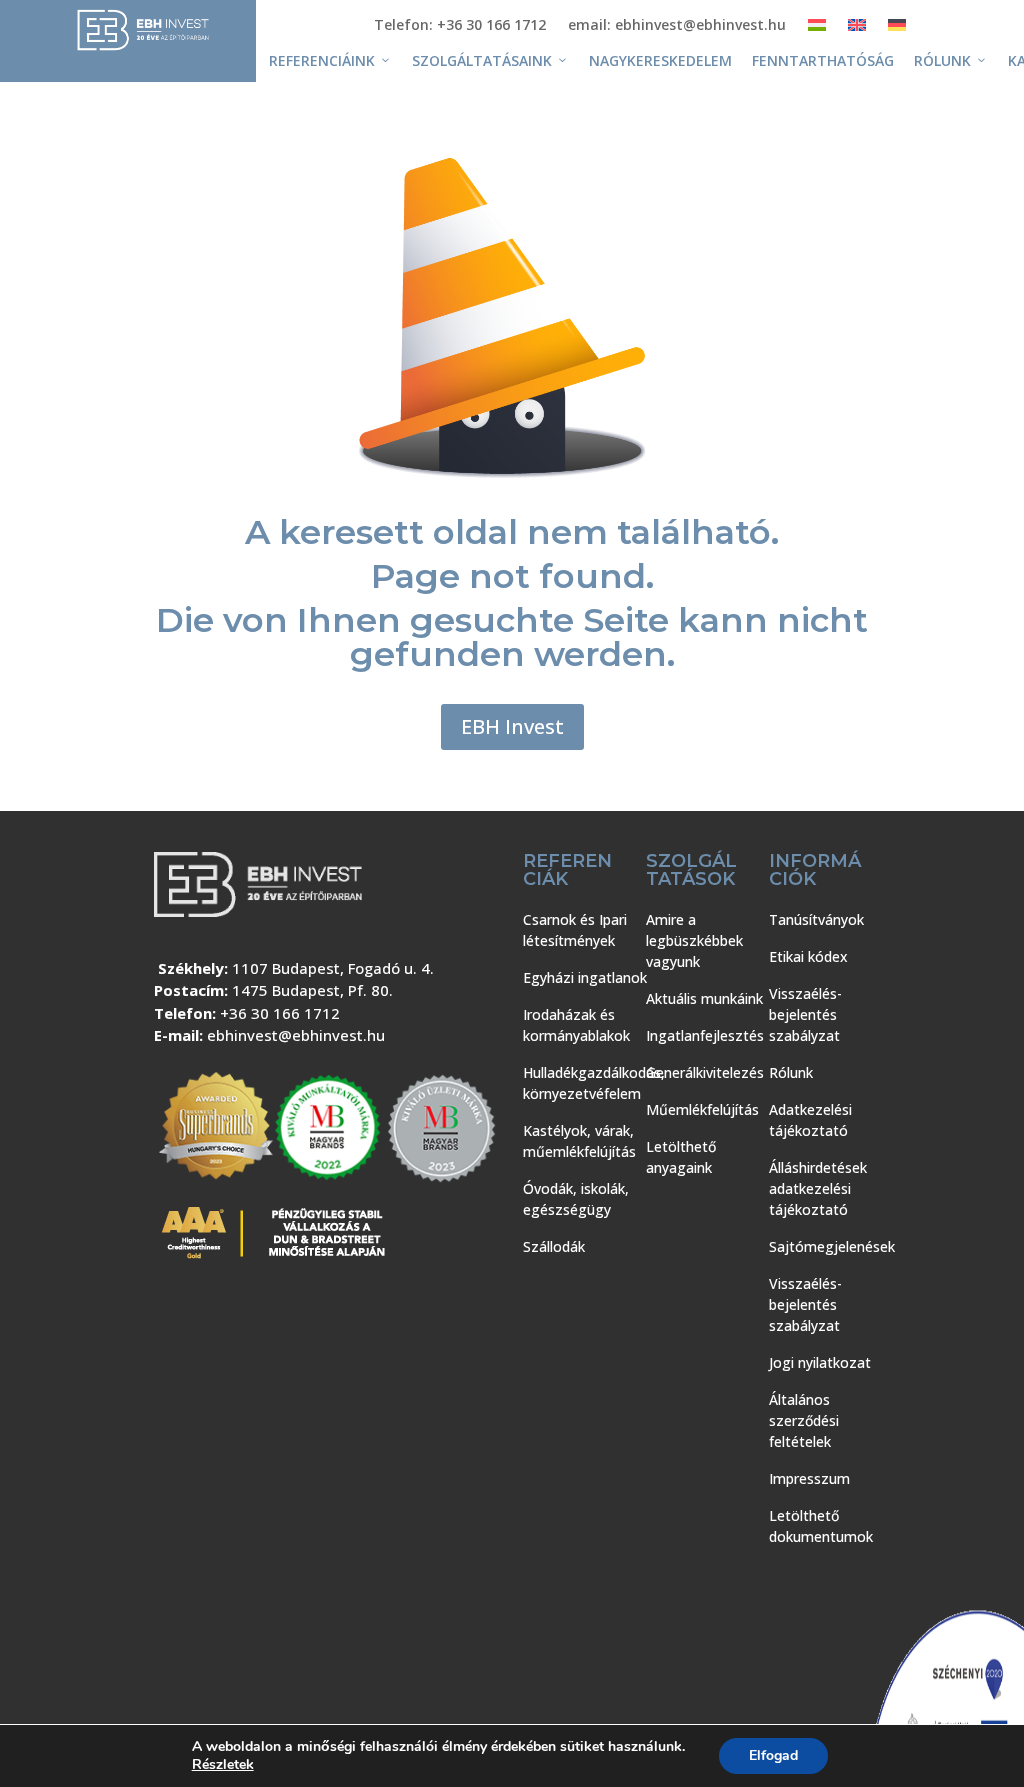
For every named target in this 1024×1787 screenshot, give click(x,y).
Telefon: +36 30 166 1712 (460, 26)
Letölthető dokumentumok (821, 1526)
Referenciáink (322, 60)
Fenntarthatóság (823, 60)
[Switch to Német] (897, 29)
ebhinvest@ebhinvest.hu (296, 1035)
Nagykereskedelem (660, 60)
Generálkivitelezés (705, 1072)
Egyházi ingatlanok (585, 977)
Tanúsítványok (816, 919)
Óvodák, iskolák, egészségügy (576, 1199)
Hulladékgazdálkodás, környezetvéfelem (594, 1083)
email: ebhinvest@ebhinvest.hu (677, 26)
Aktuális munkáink (704, 998)
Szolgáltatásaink (482, 60)
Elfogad (773, 1755)
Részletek (223, 1765)
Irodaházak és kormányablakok (576, 1025)
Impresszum (809, 1478)
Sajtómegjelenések (832, 1246)
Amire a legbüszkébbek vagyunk (694, 940)
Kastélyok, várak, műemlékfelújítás (579, 1141)
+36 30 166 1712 (280, 1013)
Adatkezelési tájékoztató (810, 1120)
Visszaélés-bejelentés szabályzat (805, 1014)
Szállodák (554, 1246)
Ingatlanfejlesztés (705, 1035)
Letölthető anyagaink (681, 1157)
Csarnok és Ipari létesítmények (575, 930)
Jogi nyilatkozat (820, 1362)
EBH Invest (512, 726)
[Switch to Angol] (857, 29)
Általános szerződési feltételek (804, 1420)
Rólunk (942, 60)
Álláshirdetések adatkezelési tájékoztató (818, 1188)
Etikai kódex (808, 956)
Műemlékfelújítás (702, 1109)
